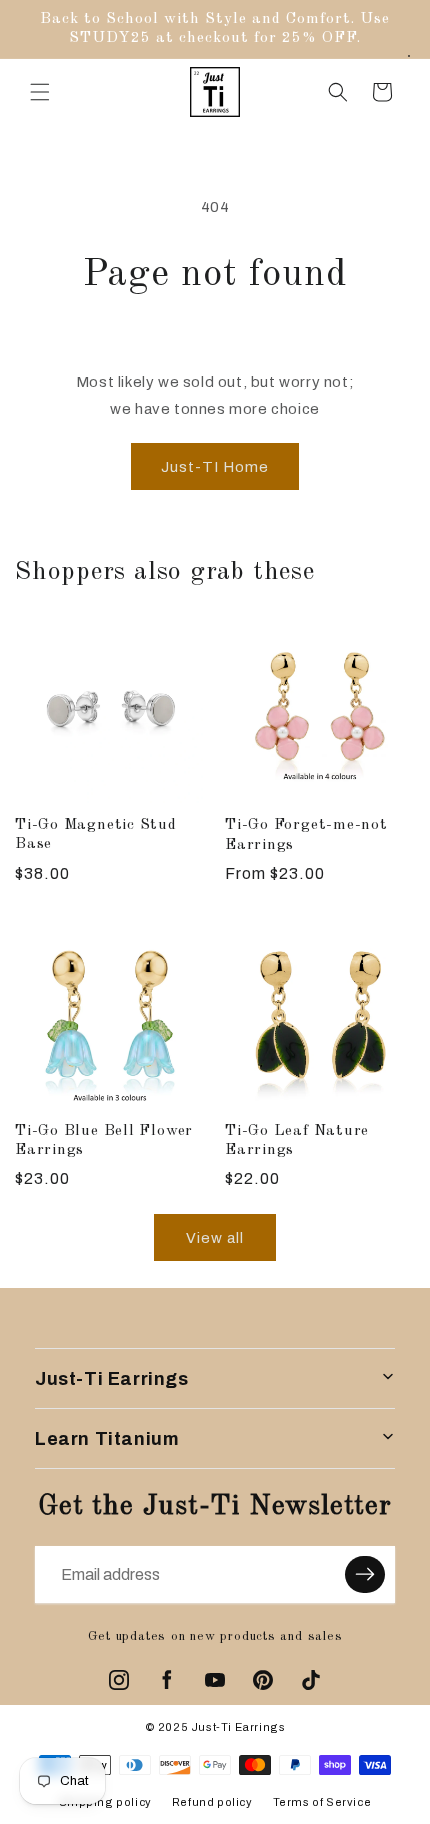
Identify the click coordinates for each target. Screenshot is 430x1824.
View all (215, 1238)
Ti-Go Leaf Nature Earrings (297, 1140)
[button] (40, 92)
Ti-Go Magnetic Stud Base (96, 834)
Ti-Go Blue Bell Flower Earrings (104, 1140)
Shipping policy (105, 1802)
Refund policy (212, 1802)
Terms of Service (322, 1802)
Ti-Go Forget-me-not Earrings (306, 834)
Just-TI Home (215, 467)
